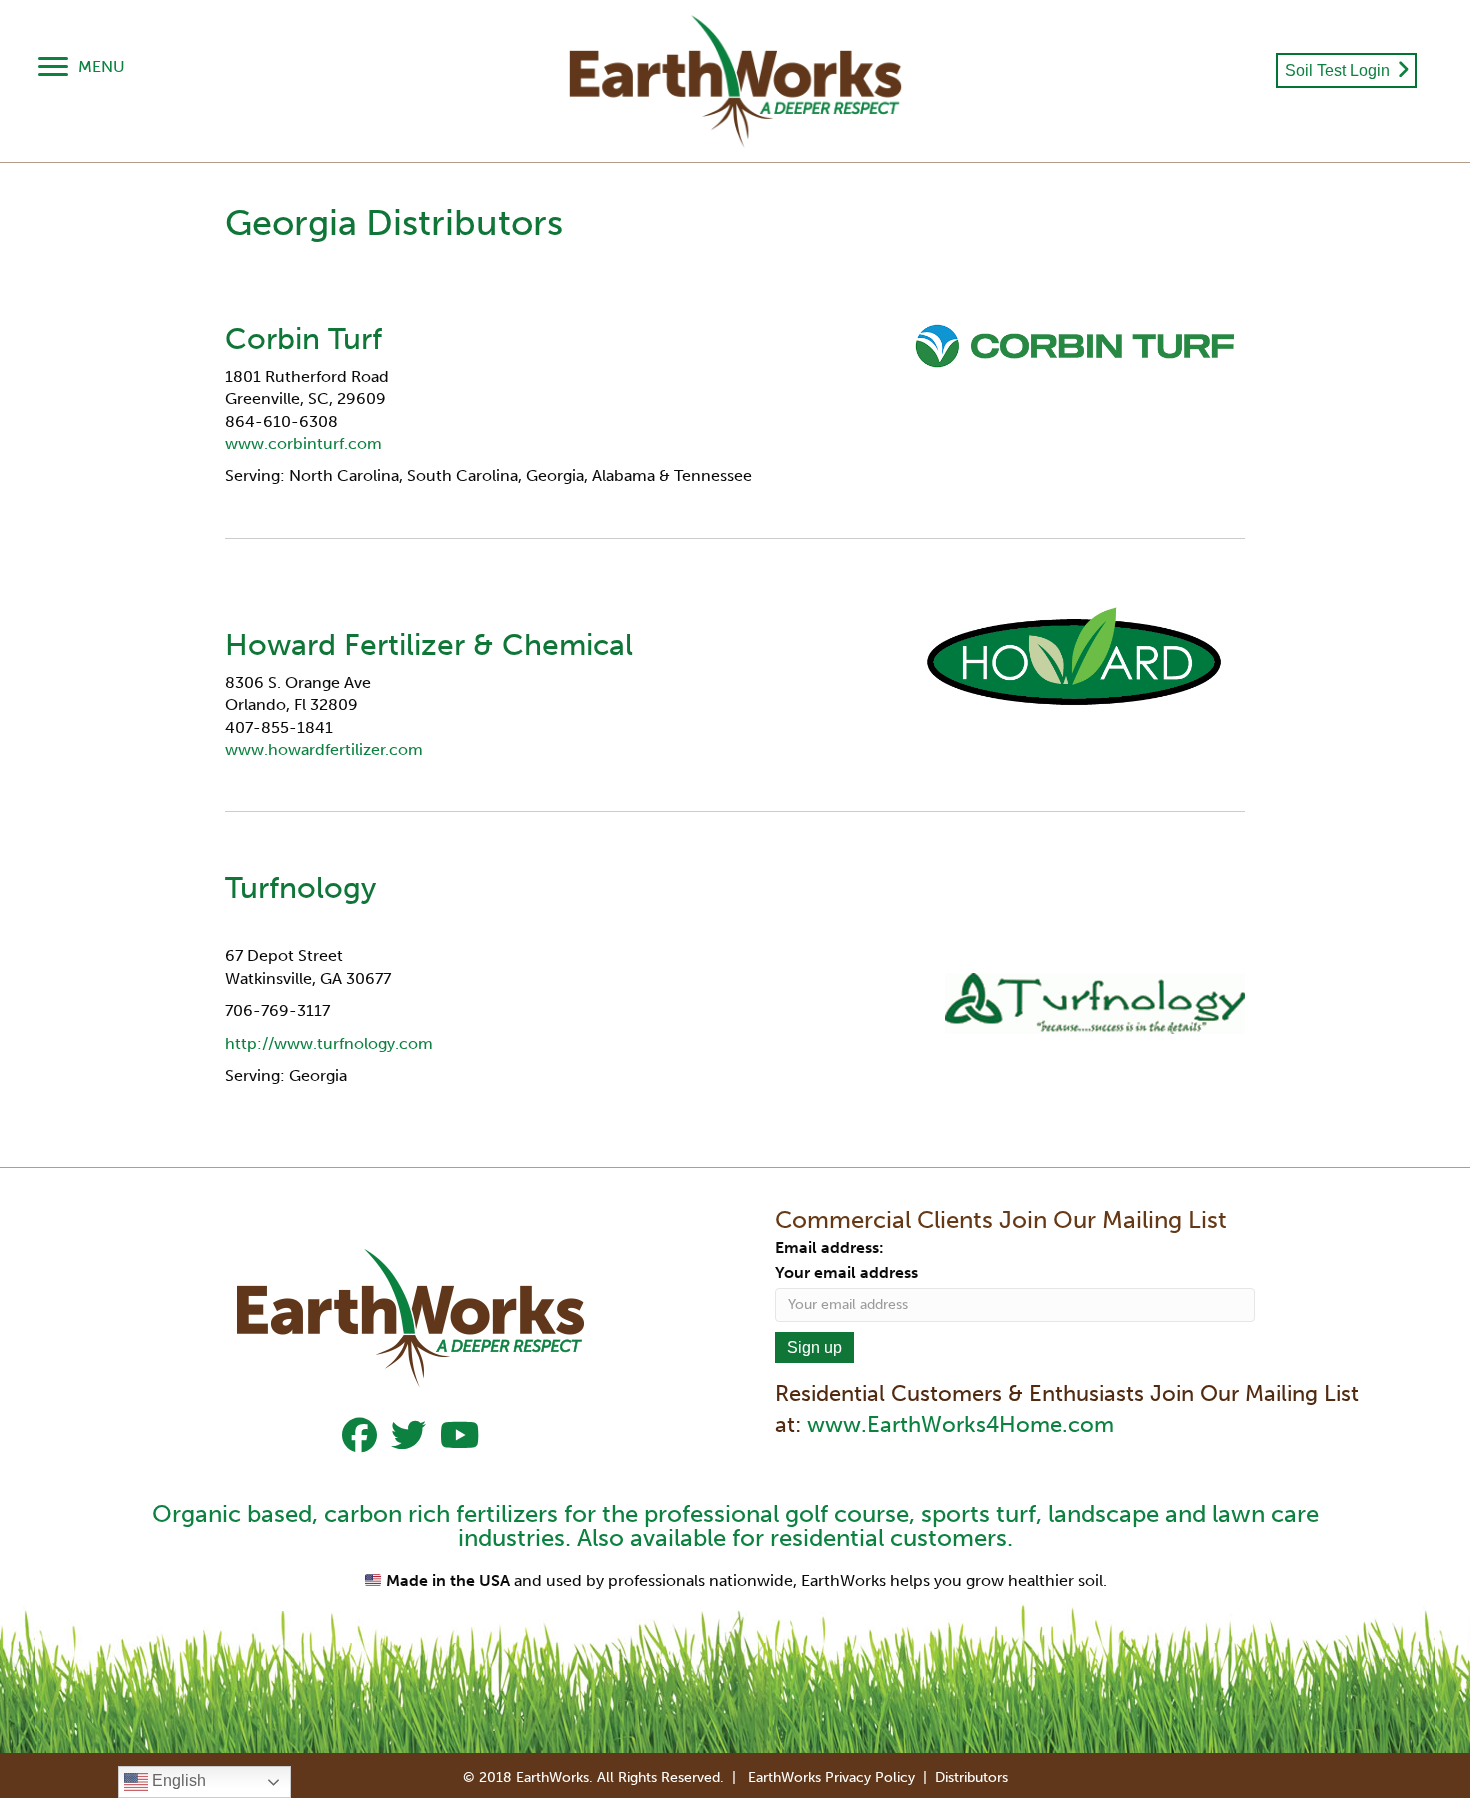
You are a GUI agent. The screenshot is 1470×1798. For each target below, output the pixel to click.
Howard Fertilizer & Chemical (429, 645)
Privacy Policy (870, 1777)
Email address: (829, 1247)
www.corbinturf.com (303, 443)
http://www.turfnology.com (329, 1043)
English (177, 1780)
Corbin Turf (303, 339)
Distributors (971, 1777)
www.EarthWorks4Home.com (960, 1424)
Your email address (846, 1272)
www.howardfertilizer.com (328, 749)
